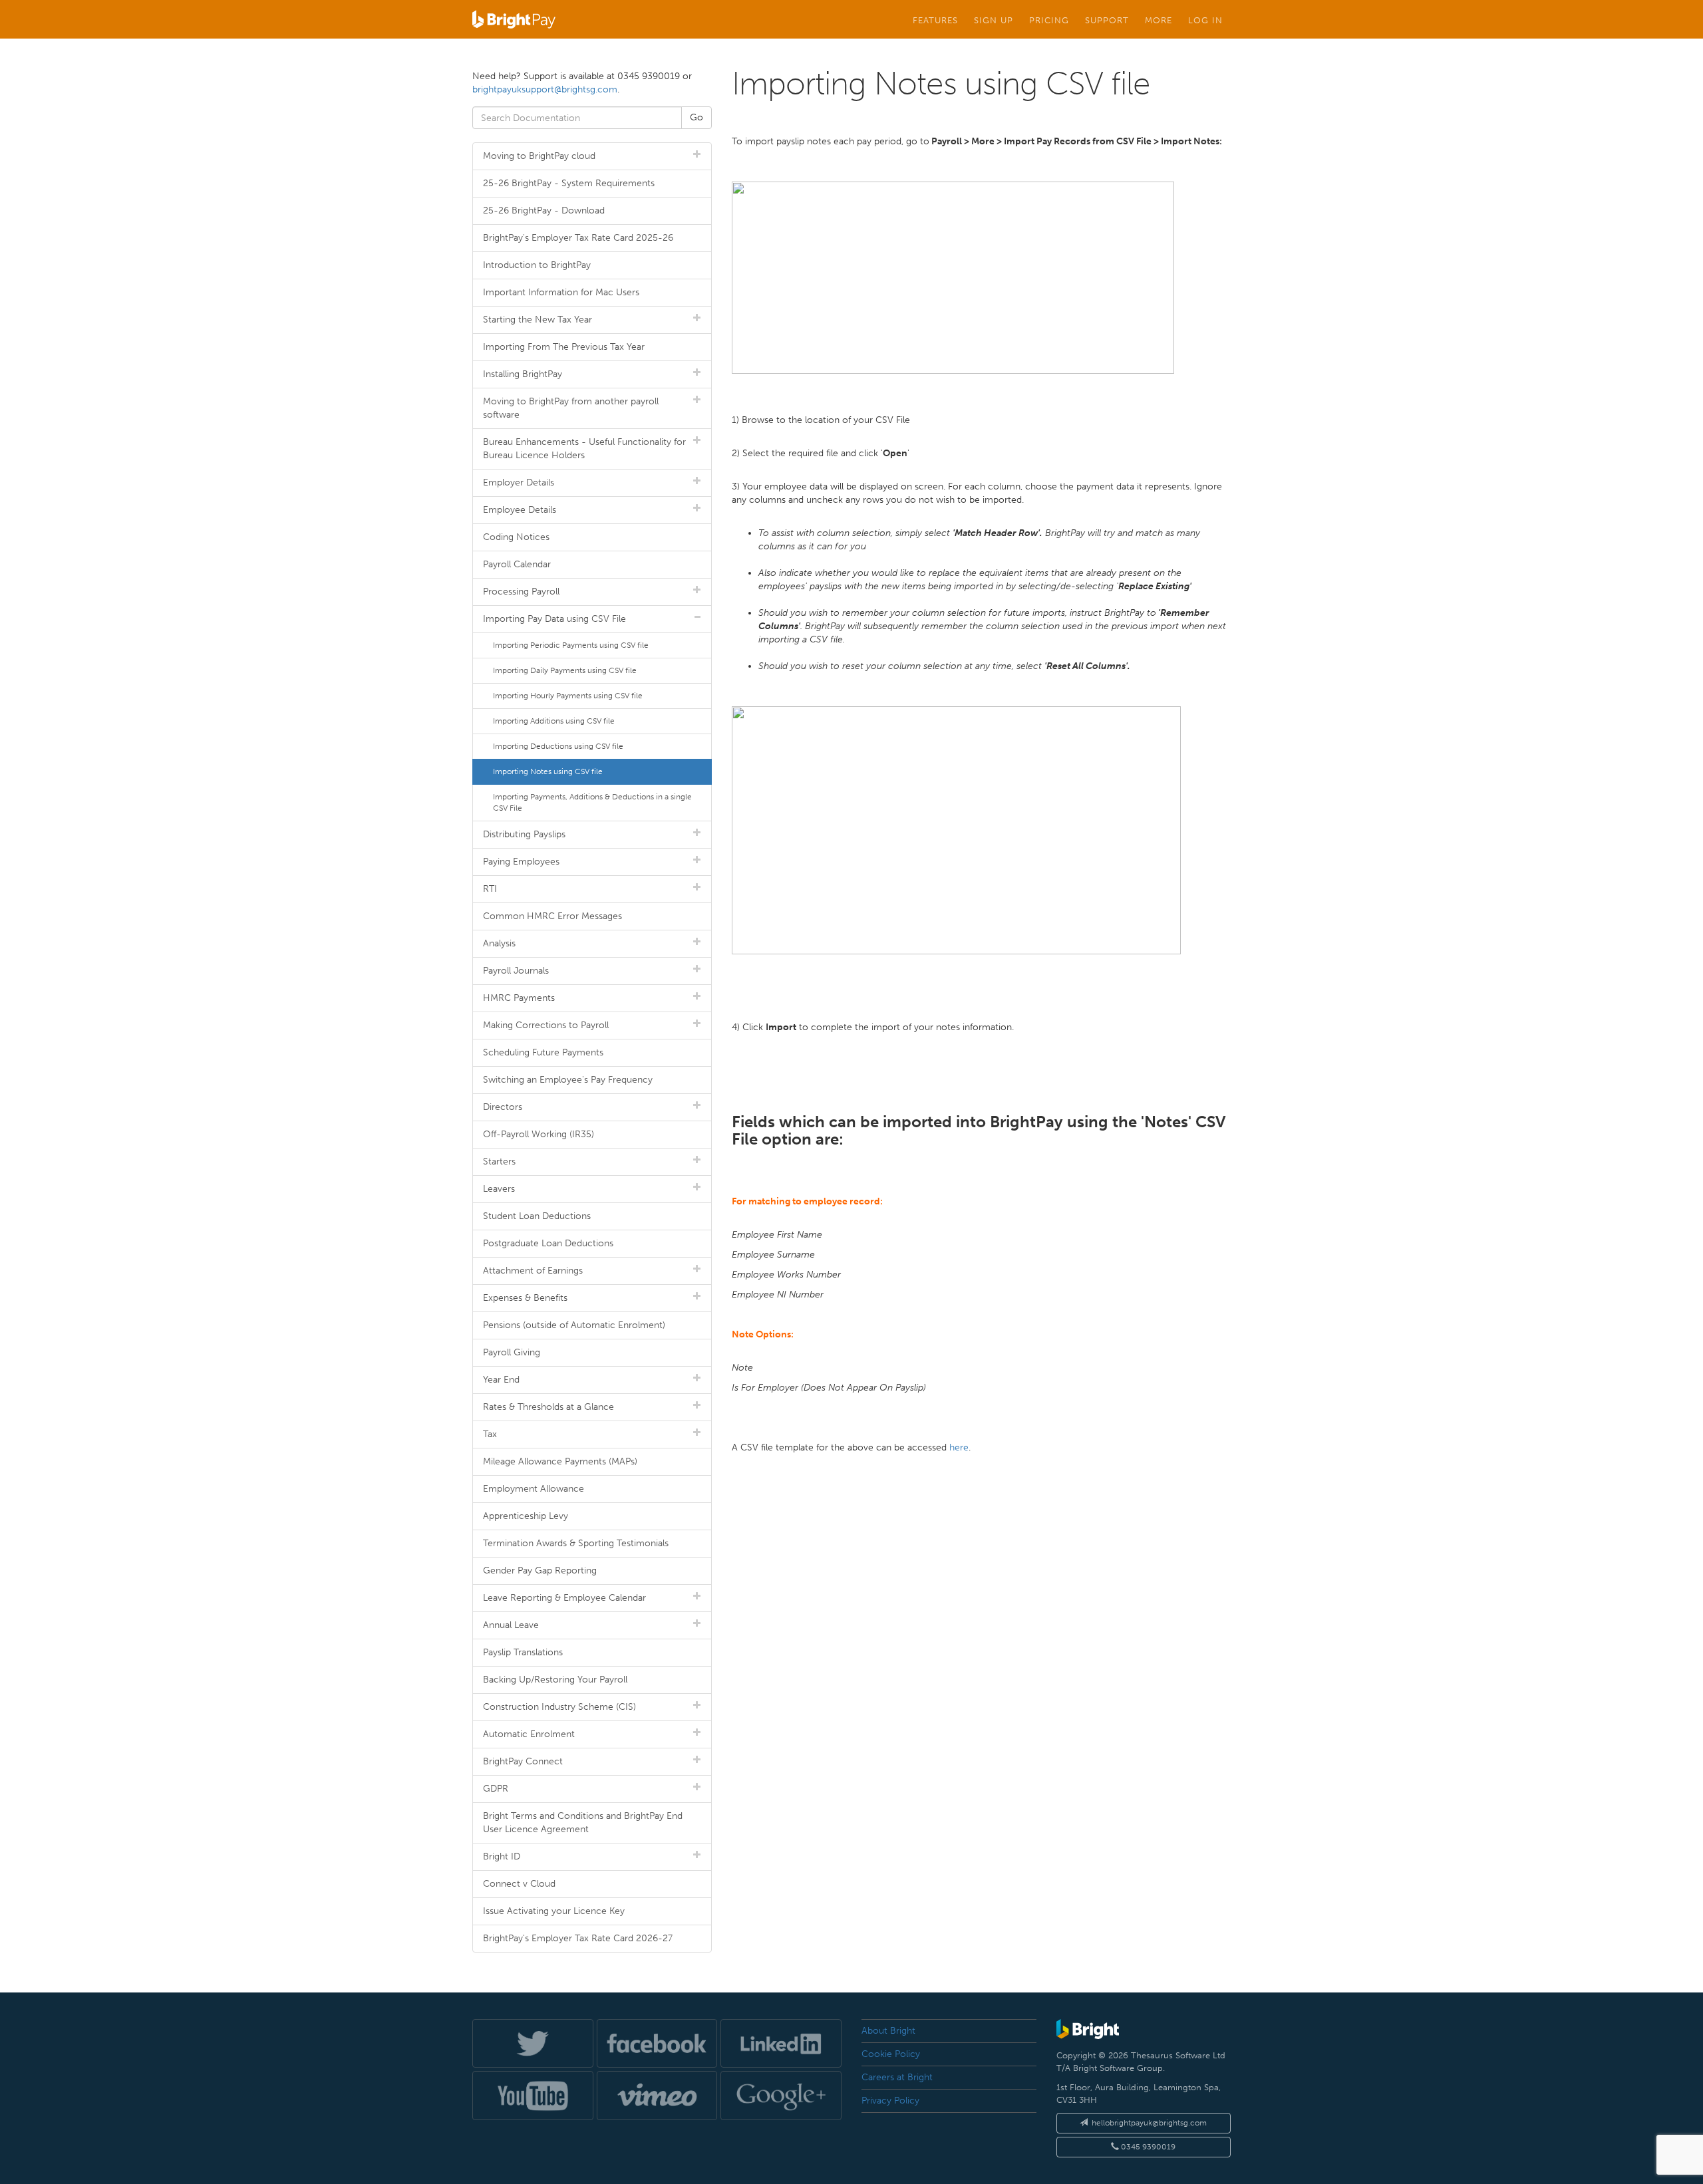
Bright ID (502, 1856)
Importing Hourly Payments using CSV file (568, 696)
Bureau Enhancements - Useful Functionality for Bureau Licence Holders (584, 449)
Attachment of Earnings (533, 1271)
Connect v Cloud (519, 1884)
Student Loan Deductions (537, 1216)
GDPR (496, 1789)
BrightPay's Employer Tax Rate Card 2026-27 (578, 1938)
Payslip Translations (523, 1652)
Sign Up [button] (994, 20)
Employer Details (519, 482)
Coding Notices (516, 537)
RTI (490, 889)
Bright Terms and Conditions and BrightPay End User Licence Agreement (583, 1823)
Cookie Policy (891, 2054)
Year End (501, 1380)
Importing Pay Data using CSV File (554, 619)
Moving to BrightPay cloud (539, 156)
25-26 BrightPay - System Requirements (569, 183)
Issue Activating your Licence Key (554, 1911)
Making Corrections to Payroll (546, 1025)
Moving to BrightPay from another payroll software (571, 408)
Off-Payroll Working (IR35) (539, 1134)
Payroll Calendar (517, 564)
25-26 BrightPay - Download (544, 210)
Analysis (499, 943)
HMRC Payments (519, 998)
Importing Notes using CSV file (548, 771)
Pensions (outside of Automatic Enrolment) (574, 1325)
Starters (499, 1161)
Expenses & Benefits (525, 1298)
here (959, 1447)
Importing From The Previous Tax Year (564, 347)
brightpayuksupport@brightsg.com (545, 89)
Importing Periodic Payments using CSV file (571, 645)
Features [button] (935, 20)
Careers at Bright (897, 2077)
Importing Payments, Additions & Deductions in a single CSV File (592, 802)
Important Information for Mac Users (561, 292)
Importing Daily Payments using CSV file (565, 670)
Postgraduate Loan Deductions (548, 1243)
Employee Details (520, 510)
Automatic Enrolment (529, 1734)
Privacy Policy (890, 2101)
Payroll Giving (512, 1352)
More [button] (1159, 20)
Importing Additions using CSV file (554, 721)
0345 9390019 (1147, 2147)
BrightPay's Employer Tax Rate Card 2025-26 (578, 238)
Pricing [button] (1049, 20)
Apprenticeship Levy (526, 1516)
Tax (490, 1434)
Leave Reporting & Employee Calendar (564, 1598)
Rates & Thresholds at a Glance (548, 1407)
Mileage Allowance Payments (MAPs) (560, 1461)
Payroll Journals (516, 971)
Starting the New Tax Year (538, 320)
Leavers (499, 1189)
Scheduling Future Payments (543, 1052)
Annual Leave (511, 1625)
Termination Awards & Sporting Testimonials (576, 1543)
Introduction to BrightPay (537, 265)
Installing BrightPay (523, 374)
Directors (503, 1107)
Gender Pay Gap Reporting (540, 1570)
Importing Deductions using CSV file (558, 746)
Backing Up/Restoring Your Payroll (555, 1680)
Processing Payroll (521, 592)
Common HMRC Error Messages (552, 916)
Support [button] (1107, 20)
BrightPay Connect (523, 1761)
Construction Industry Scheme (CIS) (559, 1707)
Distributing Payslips (524, 834)
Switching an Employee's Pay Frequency (568, 1080)
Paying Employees (521, 862)
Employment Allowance (534, 1489)
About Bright (888, 2031)
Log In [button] (1205, 20)
